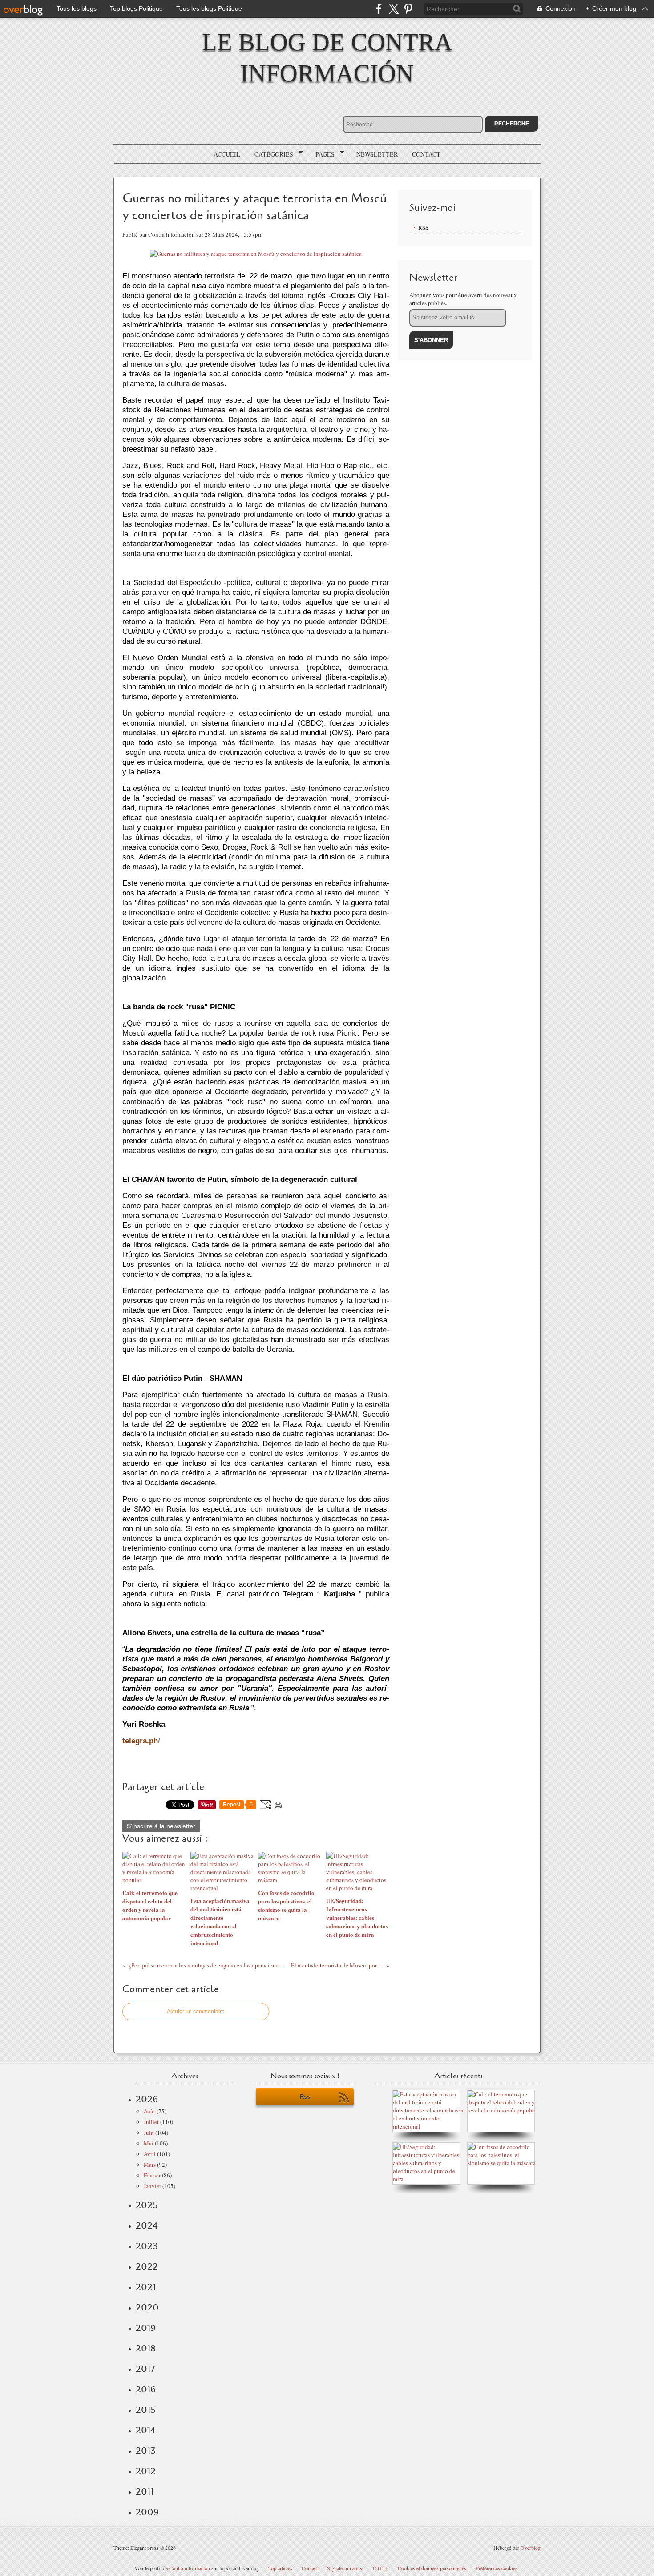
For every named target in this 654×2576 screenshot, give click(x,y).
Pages (322, 154)
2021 (146, 2287)
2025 (147, 2205)
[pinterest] (408, 9)
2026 (147, 2099)
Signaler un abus (345, 2568)
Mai (149, 2143)
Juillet (151, 2122)
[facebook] (379, 9)
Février (152, 2175)
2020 (147, 2307)
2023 (147, 2246)
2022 (147, 2266)
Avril (150, 2154)
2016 (146, 2389)
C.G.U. (381, 2568)
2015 (146, 2410)
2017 (145, 2369)
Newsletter (377, 154)
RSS (423, 227)
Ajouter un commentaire (196, 2012)
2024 (147, 2225)
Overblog (531, 2548)
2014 (146, 2430)
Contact (426, 154)
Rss (305, 2097)
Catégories (271, 154)
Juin (149, 2133)
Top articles (280, 2568)
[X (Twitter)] (394, 9)
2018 (146, 2348)
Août (149, 2111)
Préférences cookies (497, 2568)
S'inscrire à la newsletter (161, 1826)
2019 (146, 2328)
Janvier (152, 2186)
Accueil (227, 154)
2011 (145, 2491)
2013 (146, 2451)
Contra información (190, 2568)
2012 (146, 2471)
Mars (150, 2165)
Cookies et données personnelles (432, 2568)
